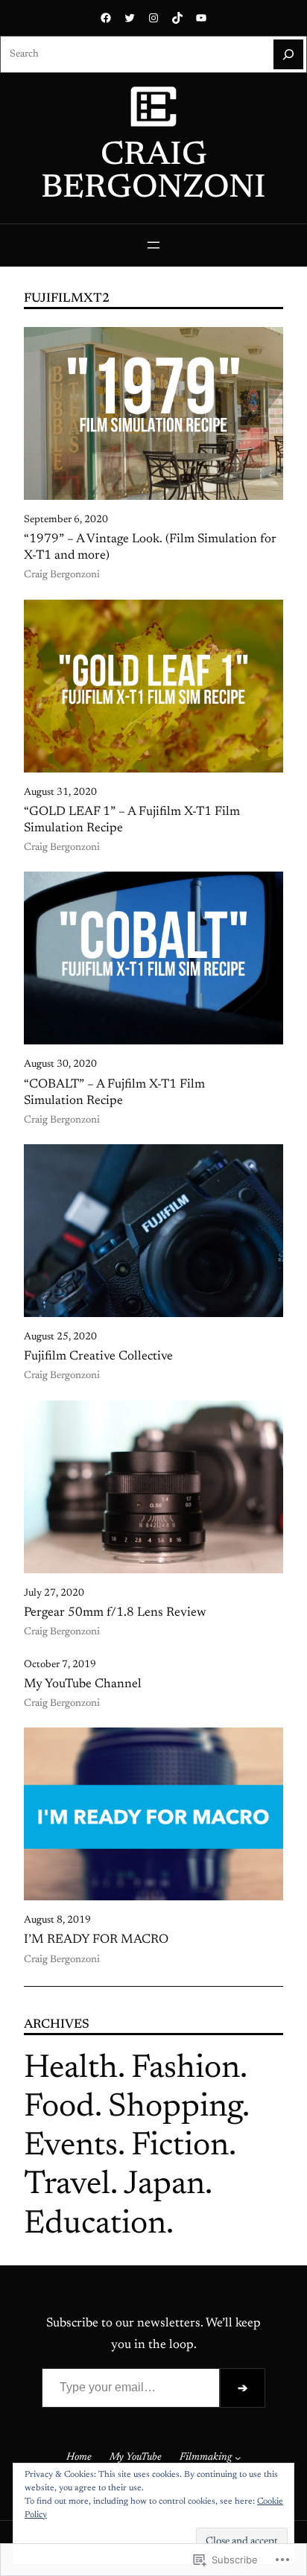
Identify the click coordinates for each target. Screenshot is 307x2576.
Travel (67, 2186)
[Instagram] (153, 18)
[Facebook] (106, 18)
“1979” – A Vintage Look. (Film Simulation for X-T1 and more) (150, 548)
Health (71, 2069)
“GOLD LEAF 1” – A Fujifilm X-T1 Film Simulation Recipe (132, 820)
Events (71, 2147)
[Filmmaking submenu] (238, 2458)
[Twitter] (130, 18)
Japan (164, 2186)
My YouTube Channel (83, 1684)
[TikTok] (177, 18)
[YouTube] (201, 18)
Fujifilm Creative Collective (98, 1357)
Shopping (175, 2108)
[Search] (288, 54)
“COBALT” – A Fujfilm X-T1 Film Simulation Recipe (114, 1093)
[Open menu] (153, 245)
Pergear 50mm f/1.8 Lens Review (115, 1613)
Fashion (186, 2069)
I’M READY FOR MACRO (96, 1940)
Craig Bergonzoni (153, 173)
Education (95, 2225)
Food (59, 2108)
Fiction (180, 2147)
